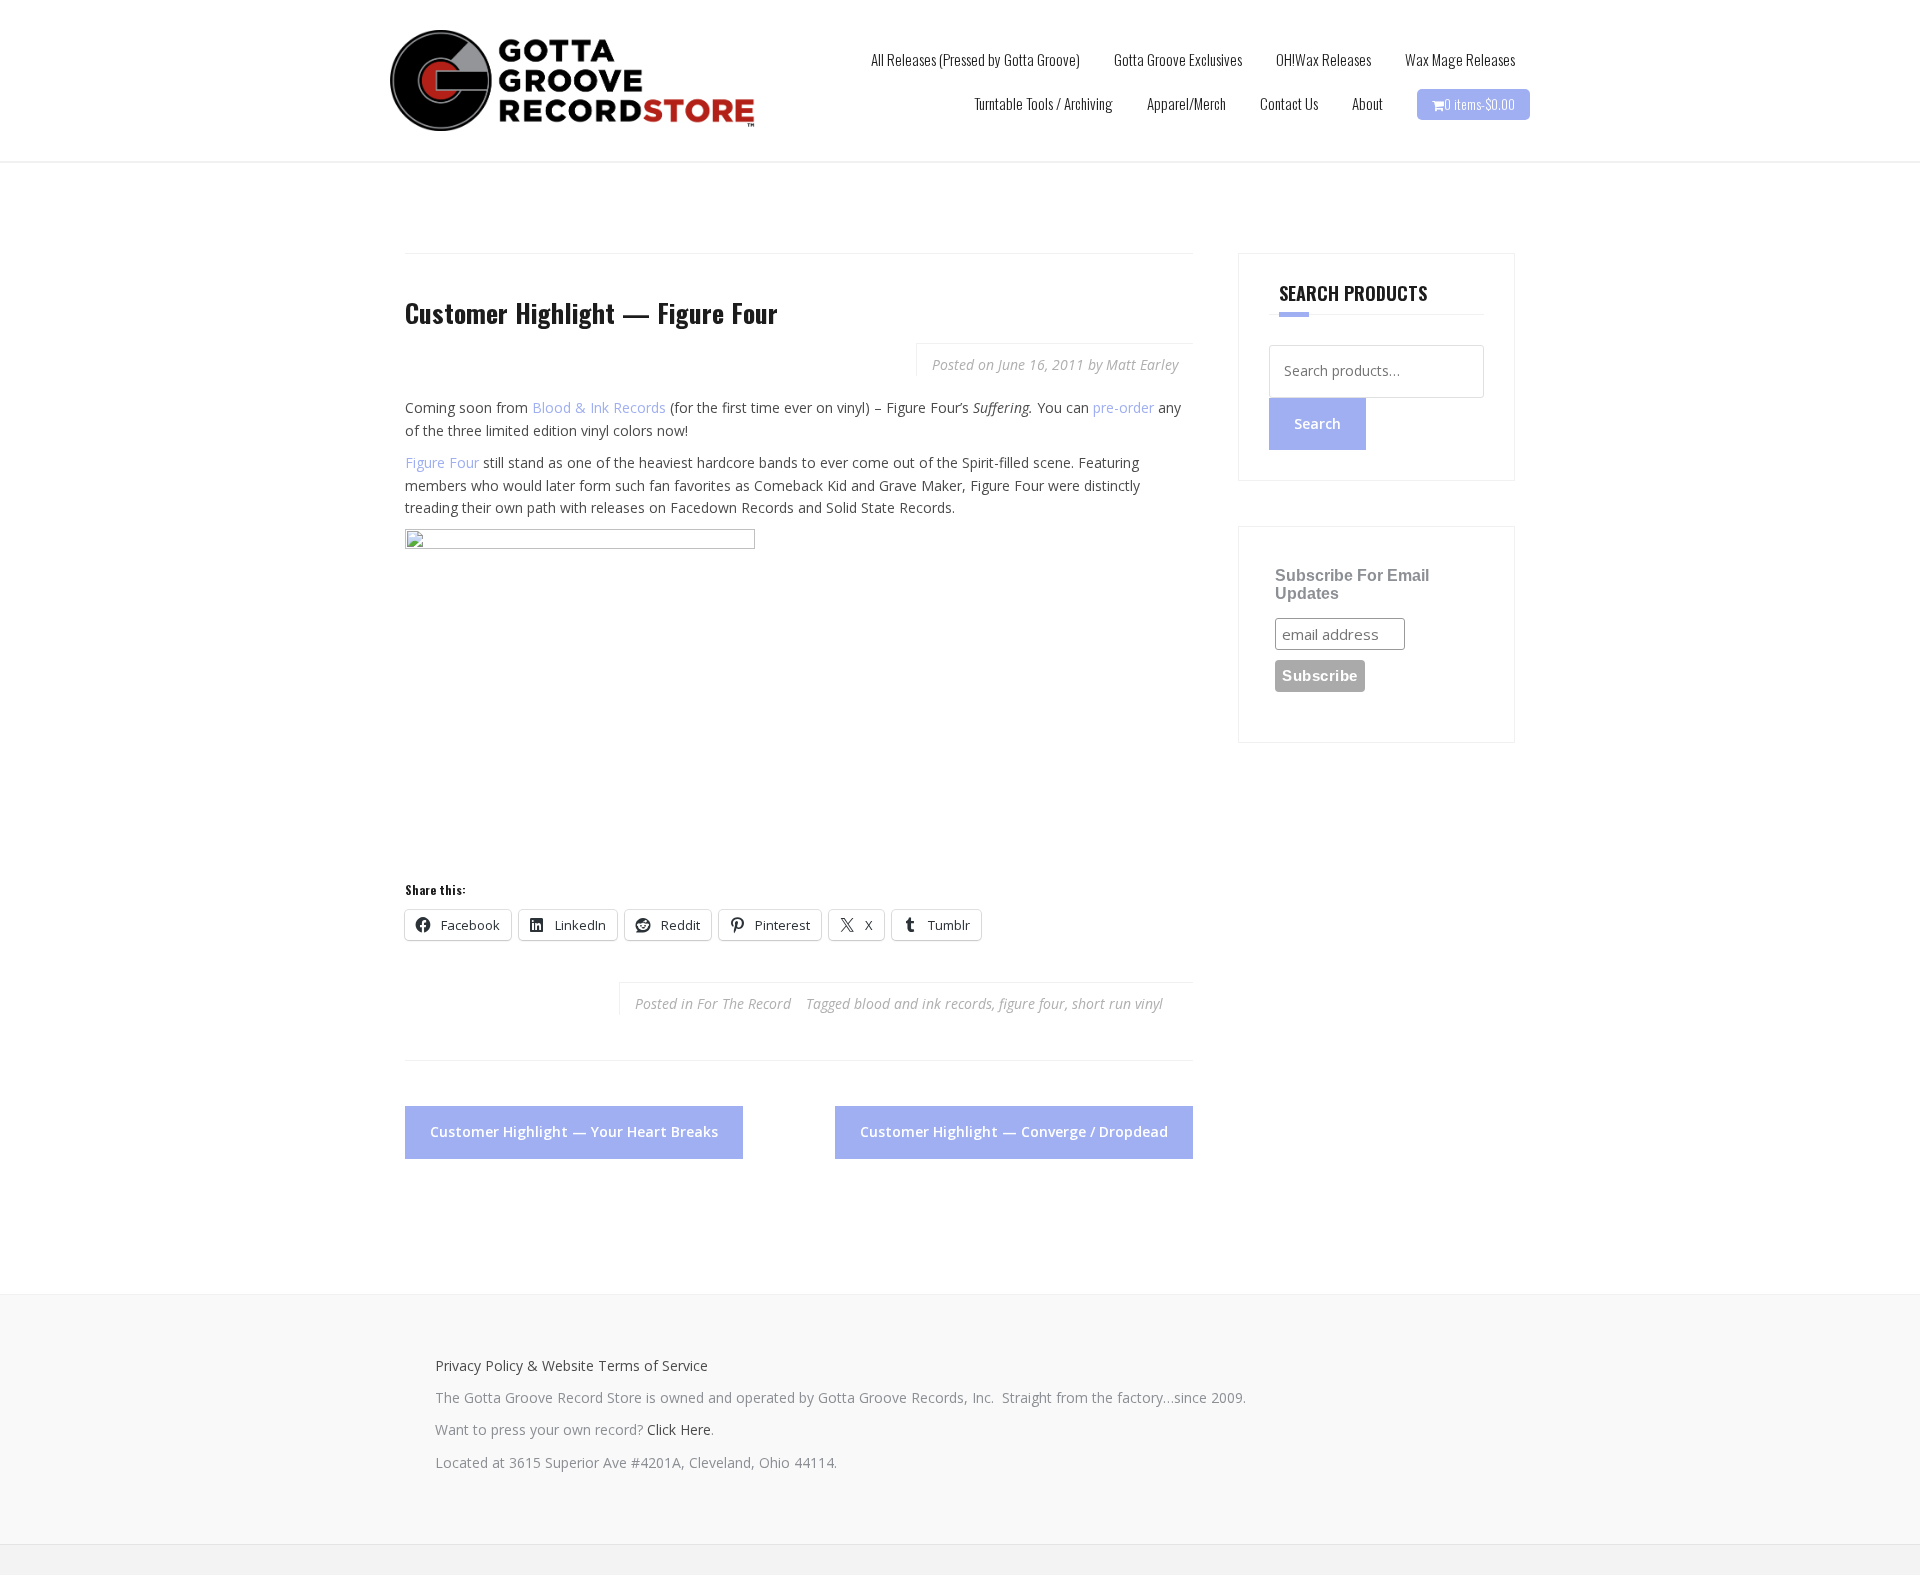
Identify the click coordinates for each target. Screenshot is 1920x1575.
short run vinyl (1117, 1003)
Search (1317, 423)
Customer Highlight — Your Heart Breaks (574, 1131)
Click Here (679, 1429)
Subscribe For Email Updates (1352, 584)
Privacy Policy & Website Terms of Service (571, 1365)
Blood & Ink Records (599, 407)
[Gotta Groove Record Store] (572, 79)
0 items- (1479, 104)
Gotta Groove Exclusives (1178, 59)
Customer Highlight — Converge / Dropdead (1014, 1131)
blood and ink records (923, 1003)
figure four (1032, 1003)
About (1367, 103)
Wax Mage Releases (1460, 59)
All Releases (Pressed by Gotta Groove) (975, 59)
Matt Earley (1142, 364)
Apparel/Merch (1186, 103)
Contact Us (1289, 103)
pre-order (1123, 407)
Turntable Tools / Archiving (1043, 103)
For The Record (744, 1003)
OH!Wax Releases (1323, 59)
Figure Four (442, 462)
